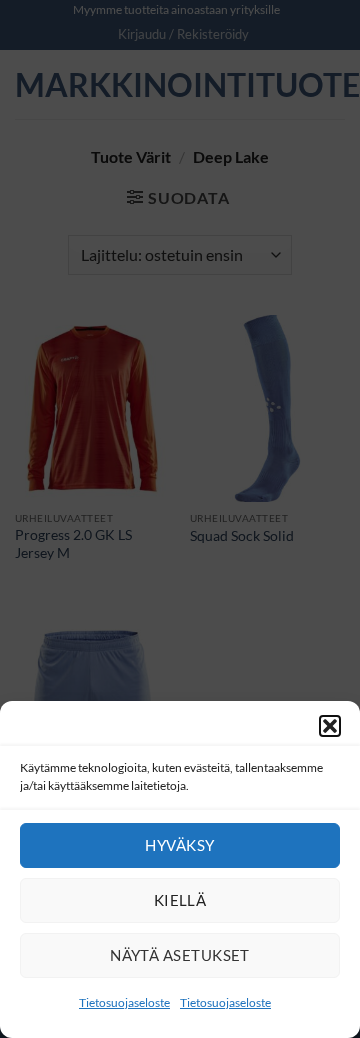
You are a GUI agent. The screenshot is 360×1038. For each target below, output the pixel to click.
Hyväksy (179, 845)
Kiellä (180, 900)
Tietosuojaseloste (124, 1002)
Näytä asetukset (180, 955)
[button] (330, 726)
